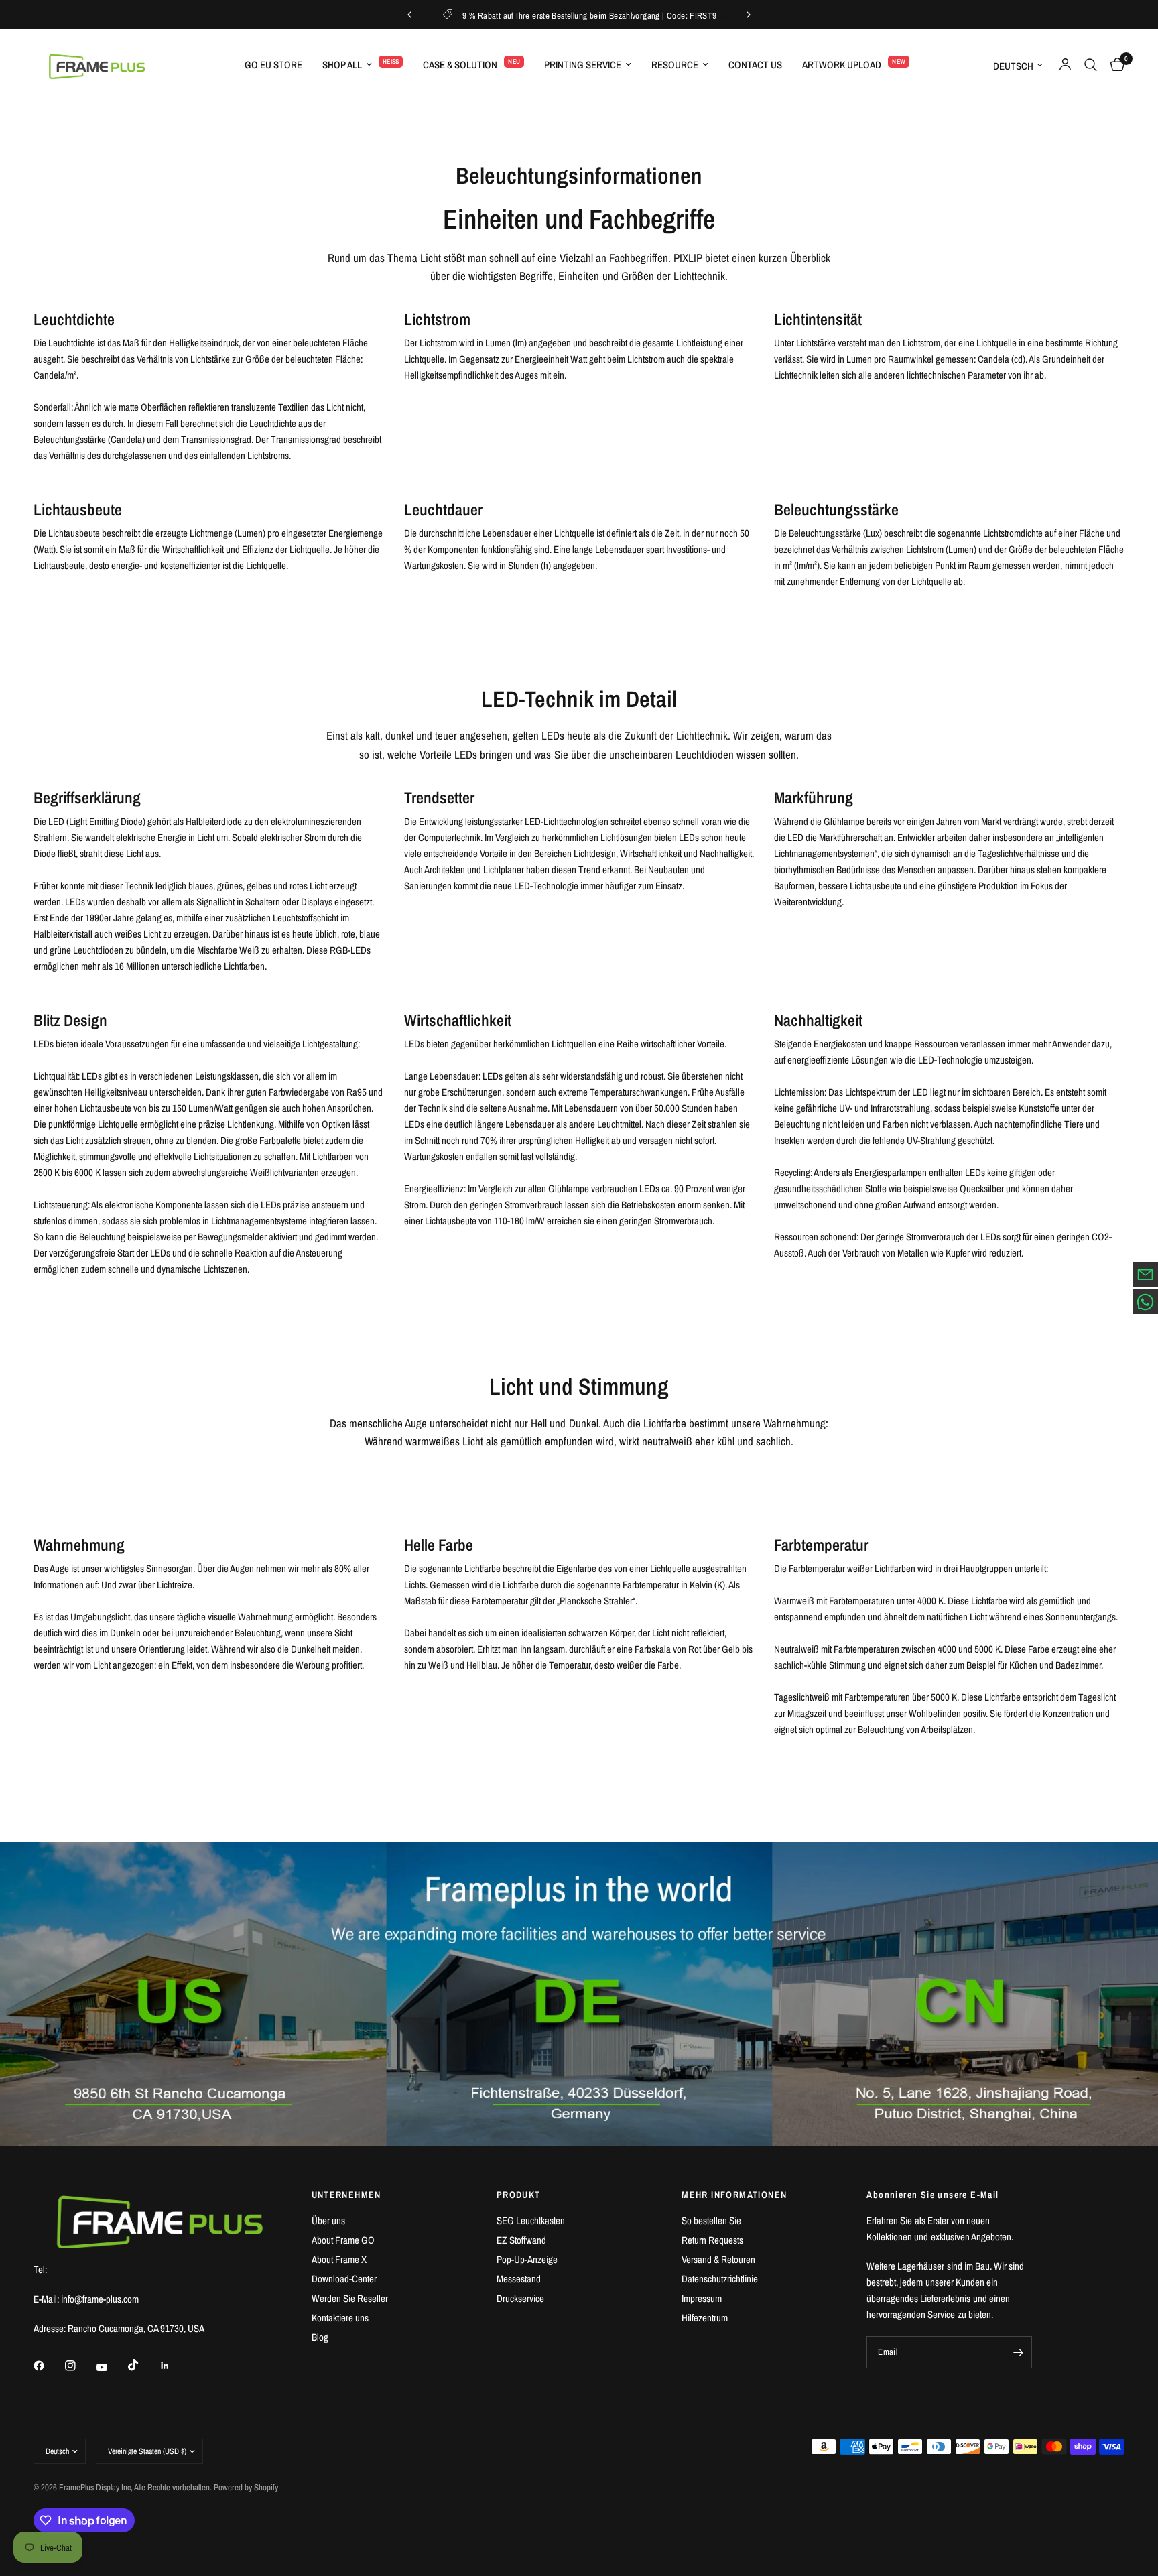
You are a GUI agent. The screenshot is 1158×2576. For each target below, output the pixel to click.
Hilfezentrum (705, 2318)
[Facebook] (48, 2366)
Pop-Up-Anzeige (527, 2259)
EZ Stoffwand (521, 2240)
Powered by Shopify (246, 2487)
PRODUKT (519, 2195)
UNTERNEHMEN (346, 2195)
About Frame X (339, 2259)
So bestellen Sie (711, 2220)
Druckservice (520, 2298)
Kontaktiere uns (340, 2318)
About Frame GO (343, 2240)
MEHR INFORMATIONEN (734, 2195)
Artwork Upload (842, 65)
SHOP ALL (342, 65)
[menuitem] (273, 65)
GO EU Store (273, 65)
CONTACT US (755, 65)
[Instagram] (80, 2366)
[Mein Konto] (1065, 65)
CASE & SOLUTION (460, 65)
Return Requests (712, 2240)
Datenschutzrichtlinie (720, 2279)
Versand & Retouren (718, 2259)
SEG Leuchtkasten (531, 2220)
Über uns (328, 2220)
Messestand (519, 2279)
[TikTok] (143, 2365)
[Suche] (1091, 65)
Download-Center (344, 2279)
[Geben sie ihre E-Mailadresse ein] (1019, 2352)
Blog (320, 2337)
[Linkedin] (174, 2366)
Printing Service (583, 65)
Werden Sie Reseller (350, 2298)
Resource (675, 65)
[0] (1114, 65)
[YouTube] (111, 2367)
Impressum (702, 2298)
